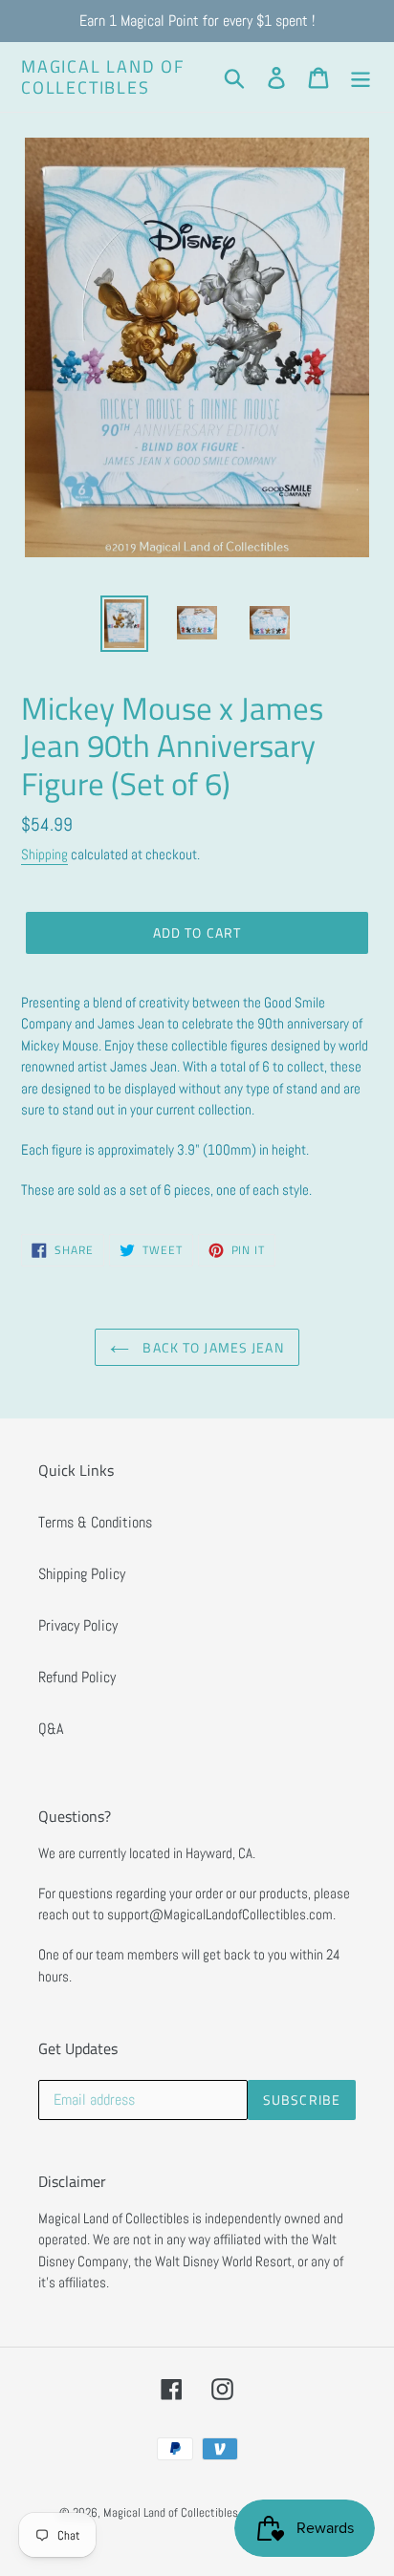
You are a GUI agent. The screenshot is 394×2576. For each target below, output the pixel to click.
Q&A (51, 1729)
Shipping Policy (82, 1574)
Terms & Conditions (95, 1522)
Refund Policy (77, 1677)
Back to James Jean (211, 1347)
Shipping (44, 854)
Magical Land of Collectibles (103, 77)
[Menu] (361, 76)
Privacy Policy (78, 1625)
